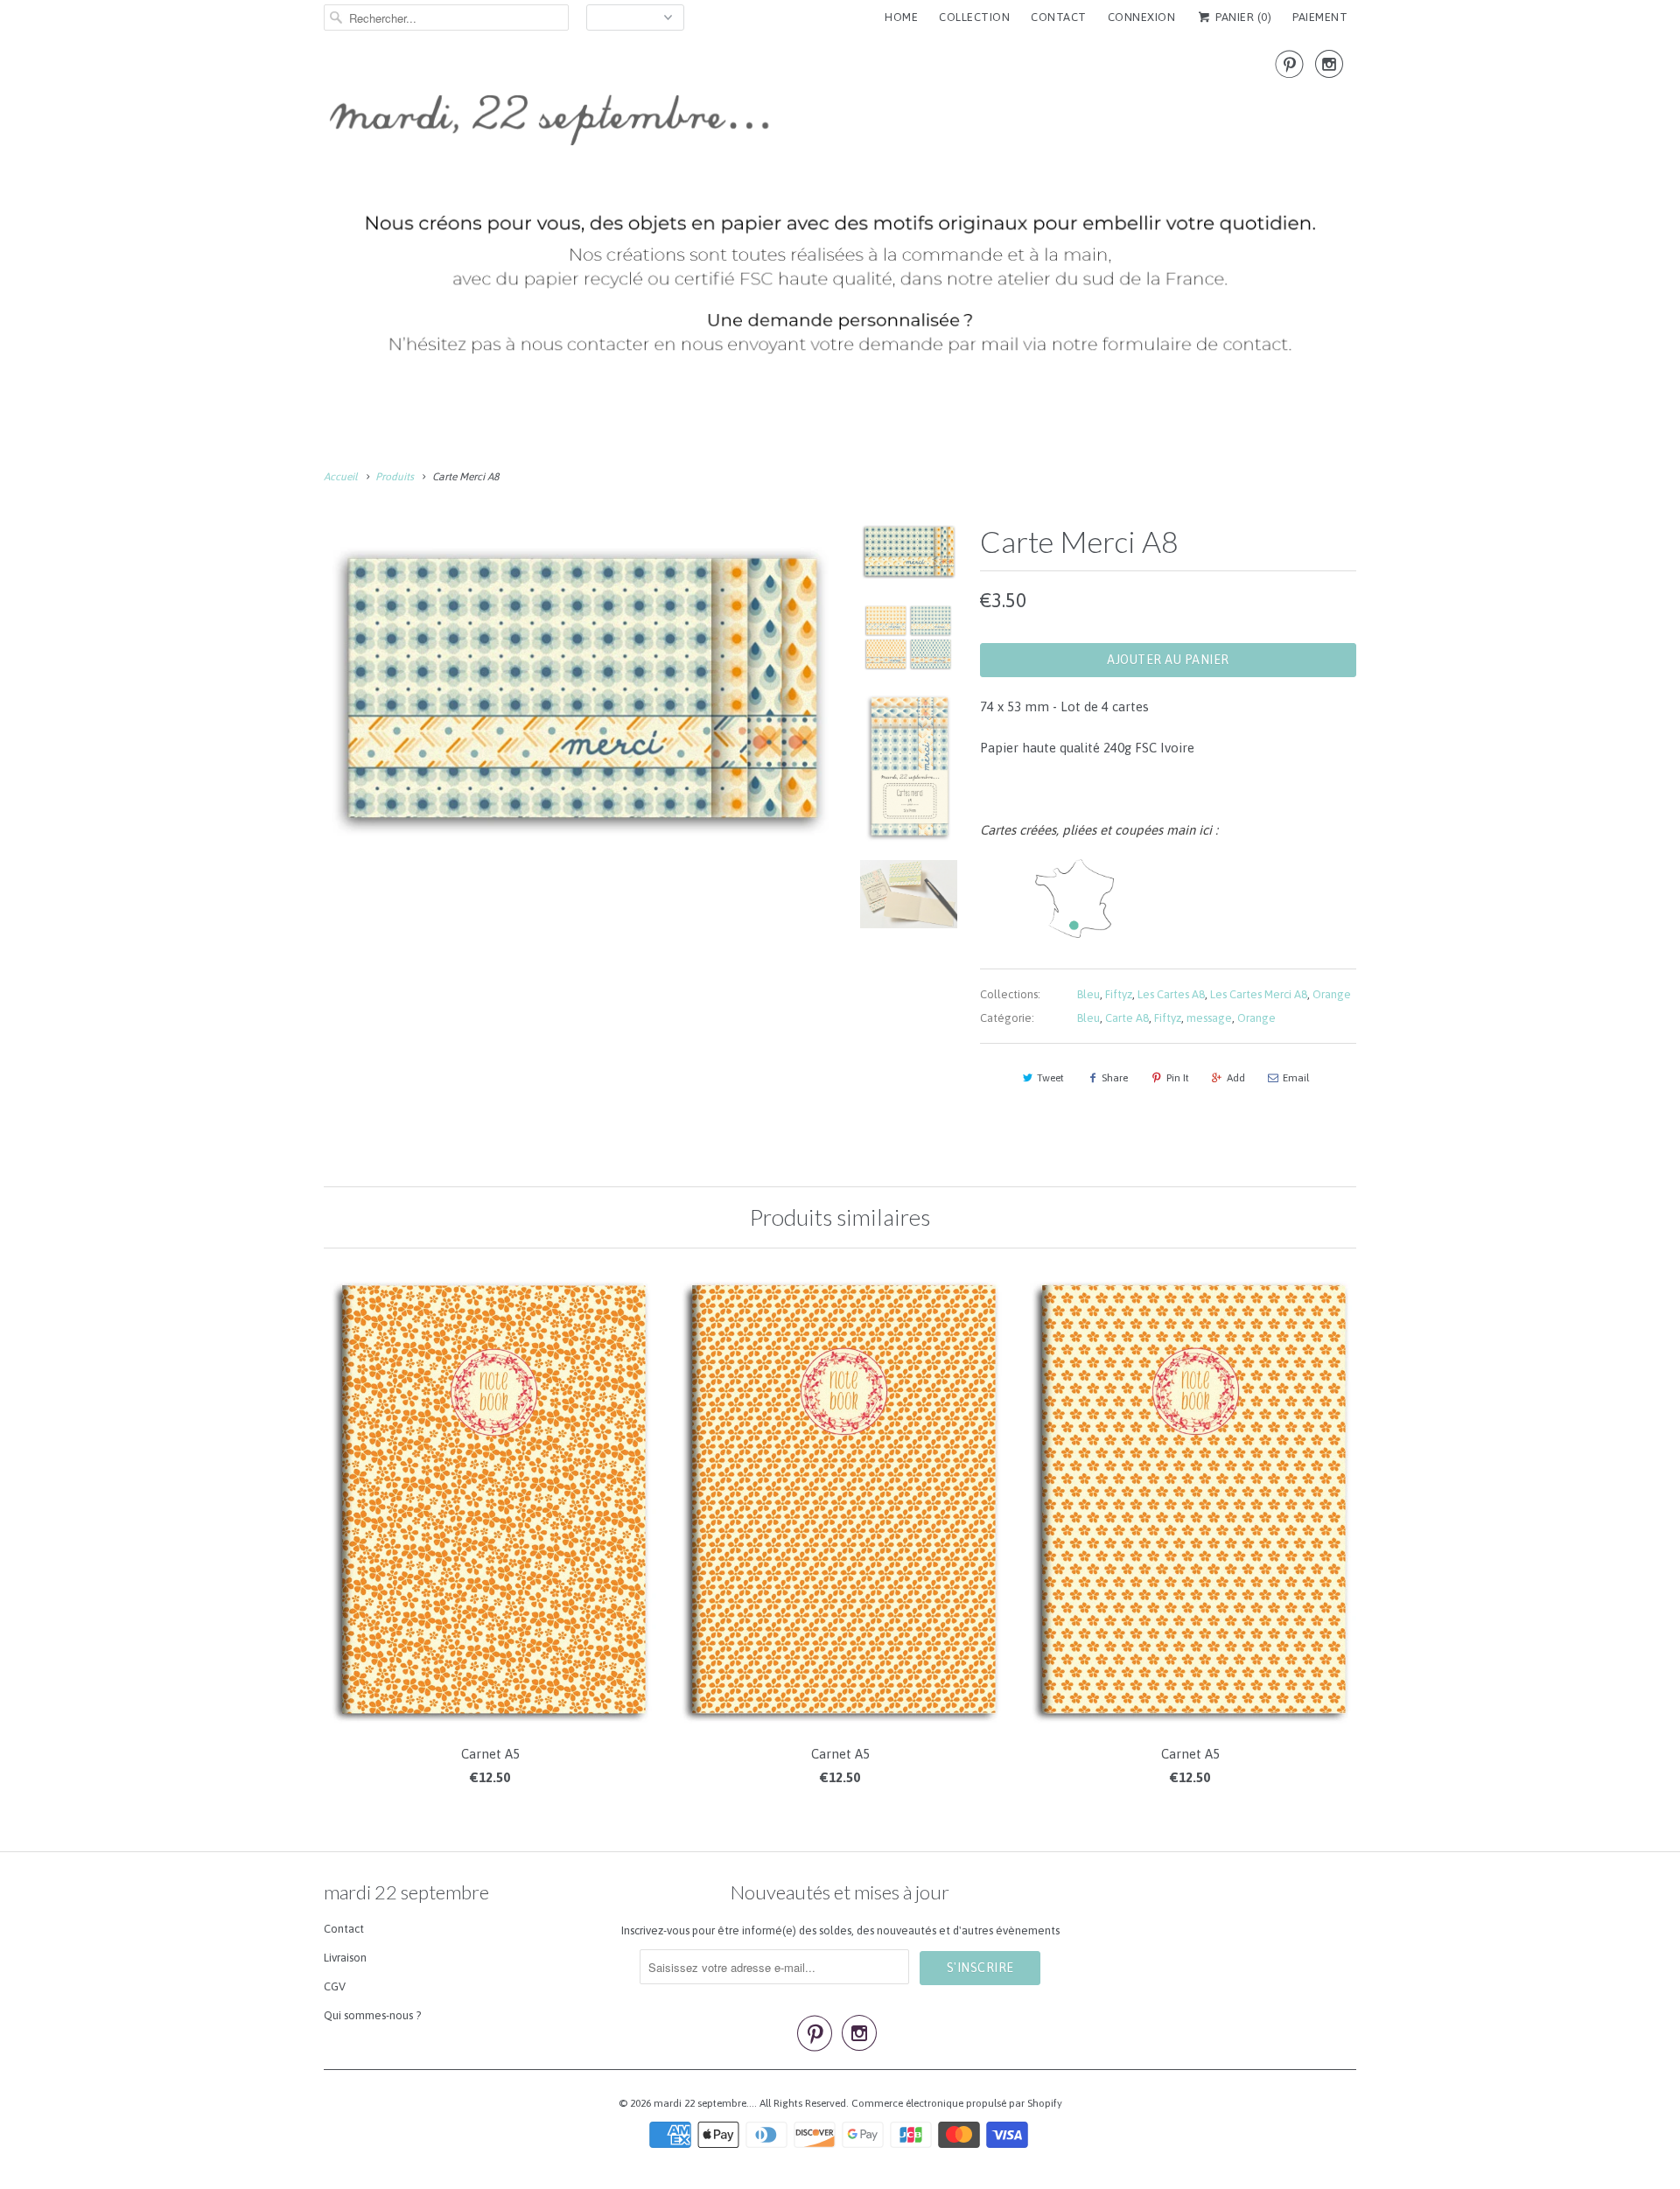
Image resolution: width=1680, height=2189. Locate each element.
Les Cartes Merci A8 (1259, 994)
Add (1236, 1078)
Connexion (1142, 17)
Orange (1332, 994)
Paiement (1320, 17)
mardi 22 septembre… (704, 2103)
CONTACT (1059, 17)
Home (901, 17)
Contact (344, 1929)
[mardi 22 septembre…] (840, 210)
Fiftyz (1119, 994)
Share (1115, 1078)
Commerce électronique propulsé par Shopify (957, 2103)
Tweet (1050, 1078)
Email (1296, 1078)
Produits (395, 477)
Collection (974, 17)
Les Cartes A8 (1171, 994)
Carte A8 (1127, 1018)
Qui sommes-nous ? (372, 2015)
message (1209, 1018)
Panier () (1242, 17)
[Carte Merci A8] (579, 685)
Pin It (1178, 1078)
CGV (335, 1986)
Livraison (345, 1958)
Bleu (1088, 994)
